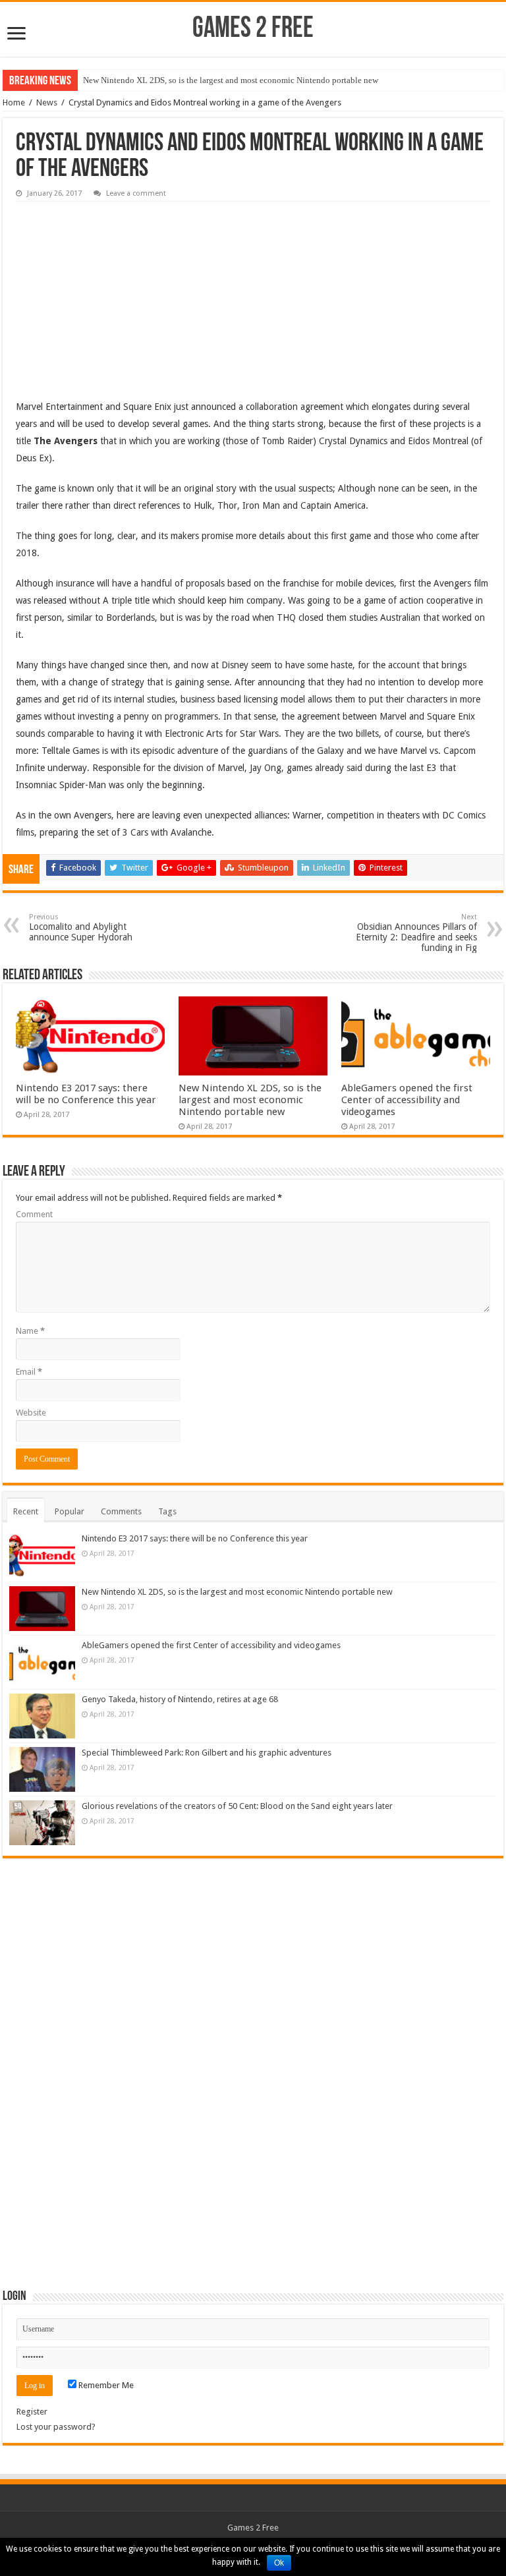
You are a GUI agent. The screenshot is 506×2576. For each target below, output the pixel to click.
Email (29, 1372)
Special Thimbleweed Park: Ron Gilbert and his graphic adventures (207, 1753)
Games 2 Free (253, 29)
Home (14, 102)
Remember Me (105, 2385)
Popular (70, 1511)
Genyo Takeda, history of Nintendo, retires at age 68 (180, 1699)
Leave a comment (136, 193)
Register (32, 2412)
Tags (167, 1511)
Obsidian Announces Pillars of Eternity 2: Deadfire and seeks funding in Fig (416, 933)
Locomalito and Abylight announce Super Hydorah (81, 928)
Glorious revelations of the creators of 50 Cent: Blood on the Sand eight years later (237, 1806)
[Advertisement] (115, 291)
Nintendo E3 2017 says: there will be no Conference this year (86, 1094)
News (47, 102)
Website (31, 1413)
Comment (34, 1214)
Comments (121, 1511)
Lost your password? (56, 2427)
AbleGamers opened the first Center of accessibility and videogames (407, 1100)
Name (30, 1331)
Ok (279, 2563)
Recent (26, 1511)
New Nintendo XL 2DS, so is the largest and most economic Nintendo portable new (231, 80)
